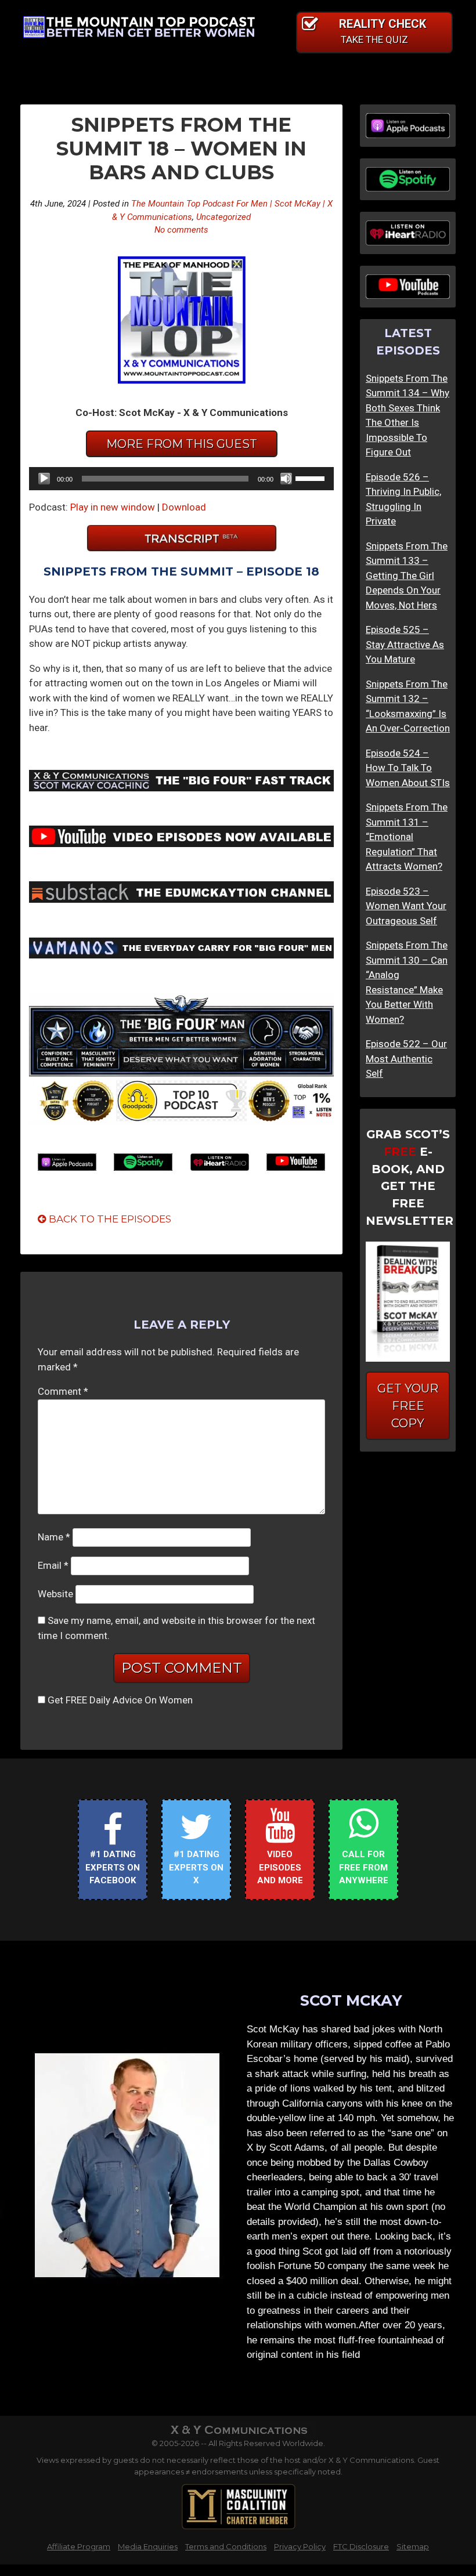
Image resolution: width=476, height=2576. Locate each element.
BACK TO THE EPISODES (109, 1219)
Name (54, 1537)
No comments (181, 230)
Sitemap (413, 2546)
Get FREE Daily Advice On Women (120, 1700)
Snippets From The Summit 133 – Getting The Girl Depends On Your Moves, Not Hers (407, 576)
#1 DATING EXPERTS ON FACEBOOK (113, 1867)
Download (184, 507)
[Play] (44, 479)
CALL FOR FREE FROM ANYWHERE (364, 1867)
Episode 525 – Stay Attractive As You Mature (405, 644)
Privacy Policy (300, 2546)
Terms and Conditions (226, 2546)
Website (55, 1594)
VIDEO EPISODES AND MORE (280, 1867)
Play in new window (113, 507)
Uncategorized (223, 217)
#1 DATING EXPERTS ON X (196, 1867)
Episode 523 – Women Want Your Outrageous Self (406, 906)
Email (53, 1565)
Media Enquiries (148, 2546)
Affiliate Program (79, 2546)
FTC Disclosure (361, 2546)
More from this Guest (182, 444)
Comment (63, 1391)
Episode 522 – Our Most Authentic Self (406, 1059)
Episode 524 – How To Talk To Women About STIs (408, 768)
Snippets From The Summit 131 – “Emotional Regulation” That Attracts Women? (407, 837)
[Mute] (286, 479)
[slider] (312, 477)
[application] (181, 479)
